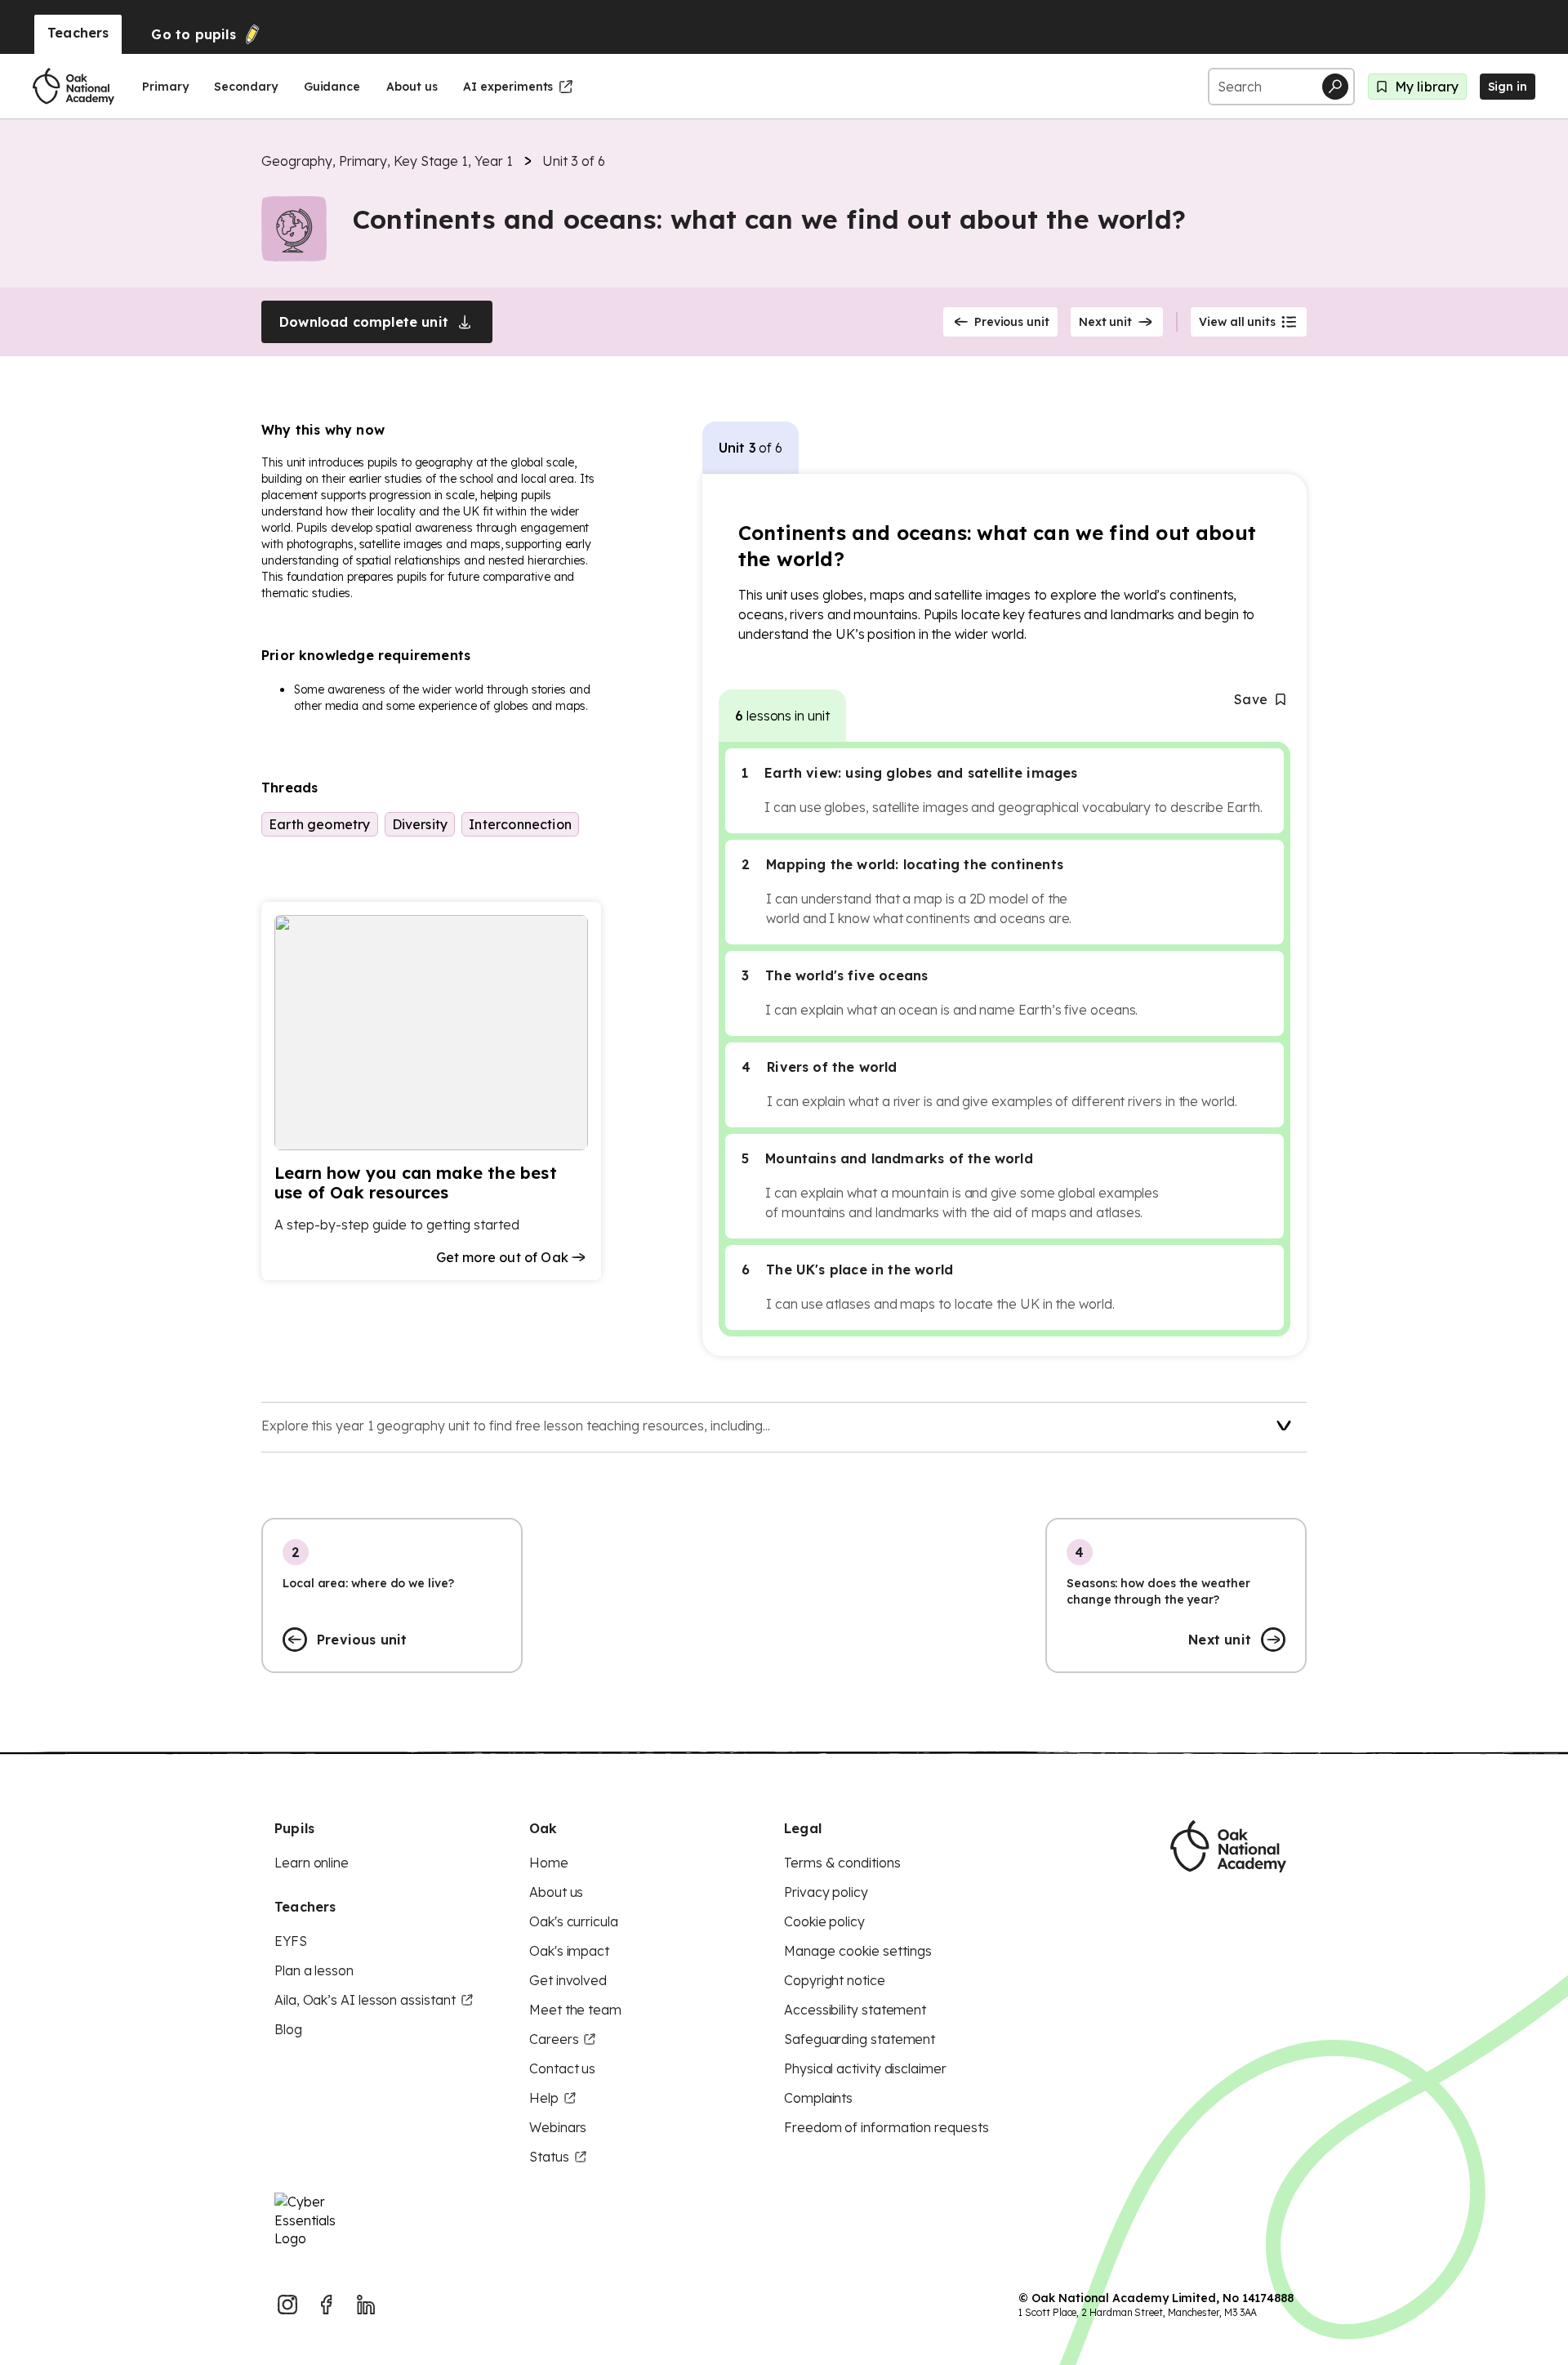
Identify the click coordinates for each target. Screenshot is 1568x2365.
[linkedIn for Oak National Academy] (366, 2305)
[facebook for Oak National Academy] (327, 2305)
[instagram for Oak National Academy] (287, 2305)
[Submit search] (1335, 87)
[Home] (73, 87)
